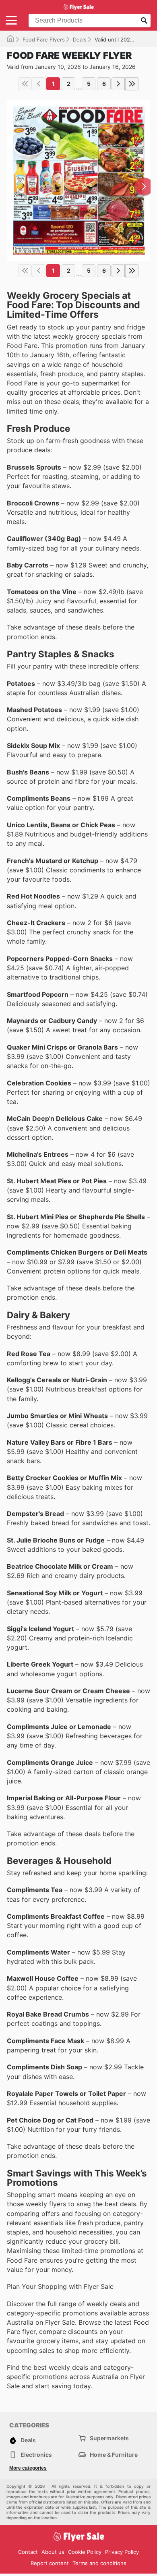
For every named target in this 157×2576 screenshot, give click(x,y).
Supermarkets (109, 2438)
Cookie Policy (85, 2552)
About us (53, 2552)
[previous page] (39, 84)
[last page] (132, 84)
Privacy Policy (122, 2552)
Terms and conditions (99, 2563)
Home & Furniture (114, 2455)
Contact (28, 2552)
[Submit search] (144, 21)
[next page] (118, 84)
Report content (50, 2563)
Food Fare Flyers (44, 39)
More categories (28, 2468)
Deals (80, 39)
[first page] (25, 84)
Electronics (36, 2455)
